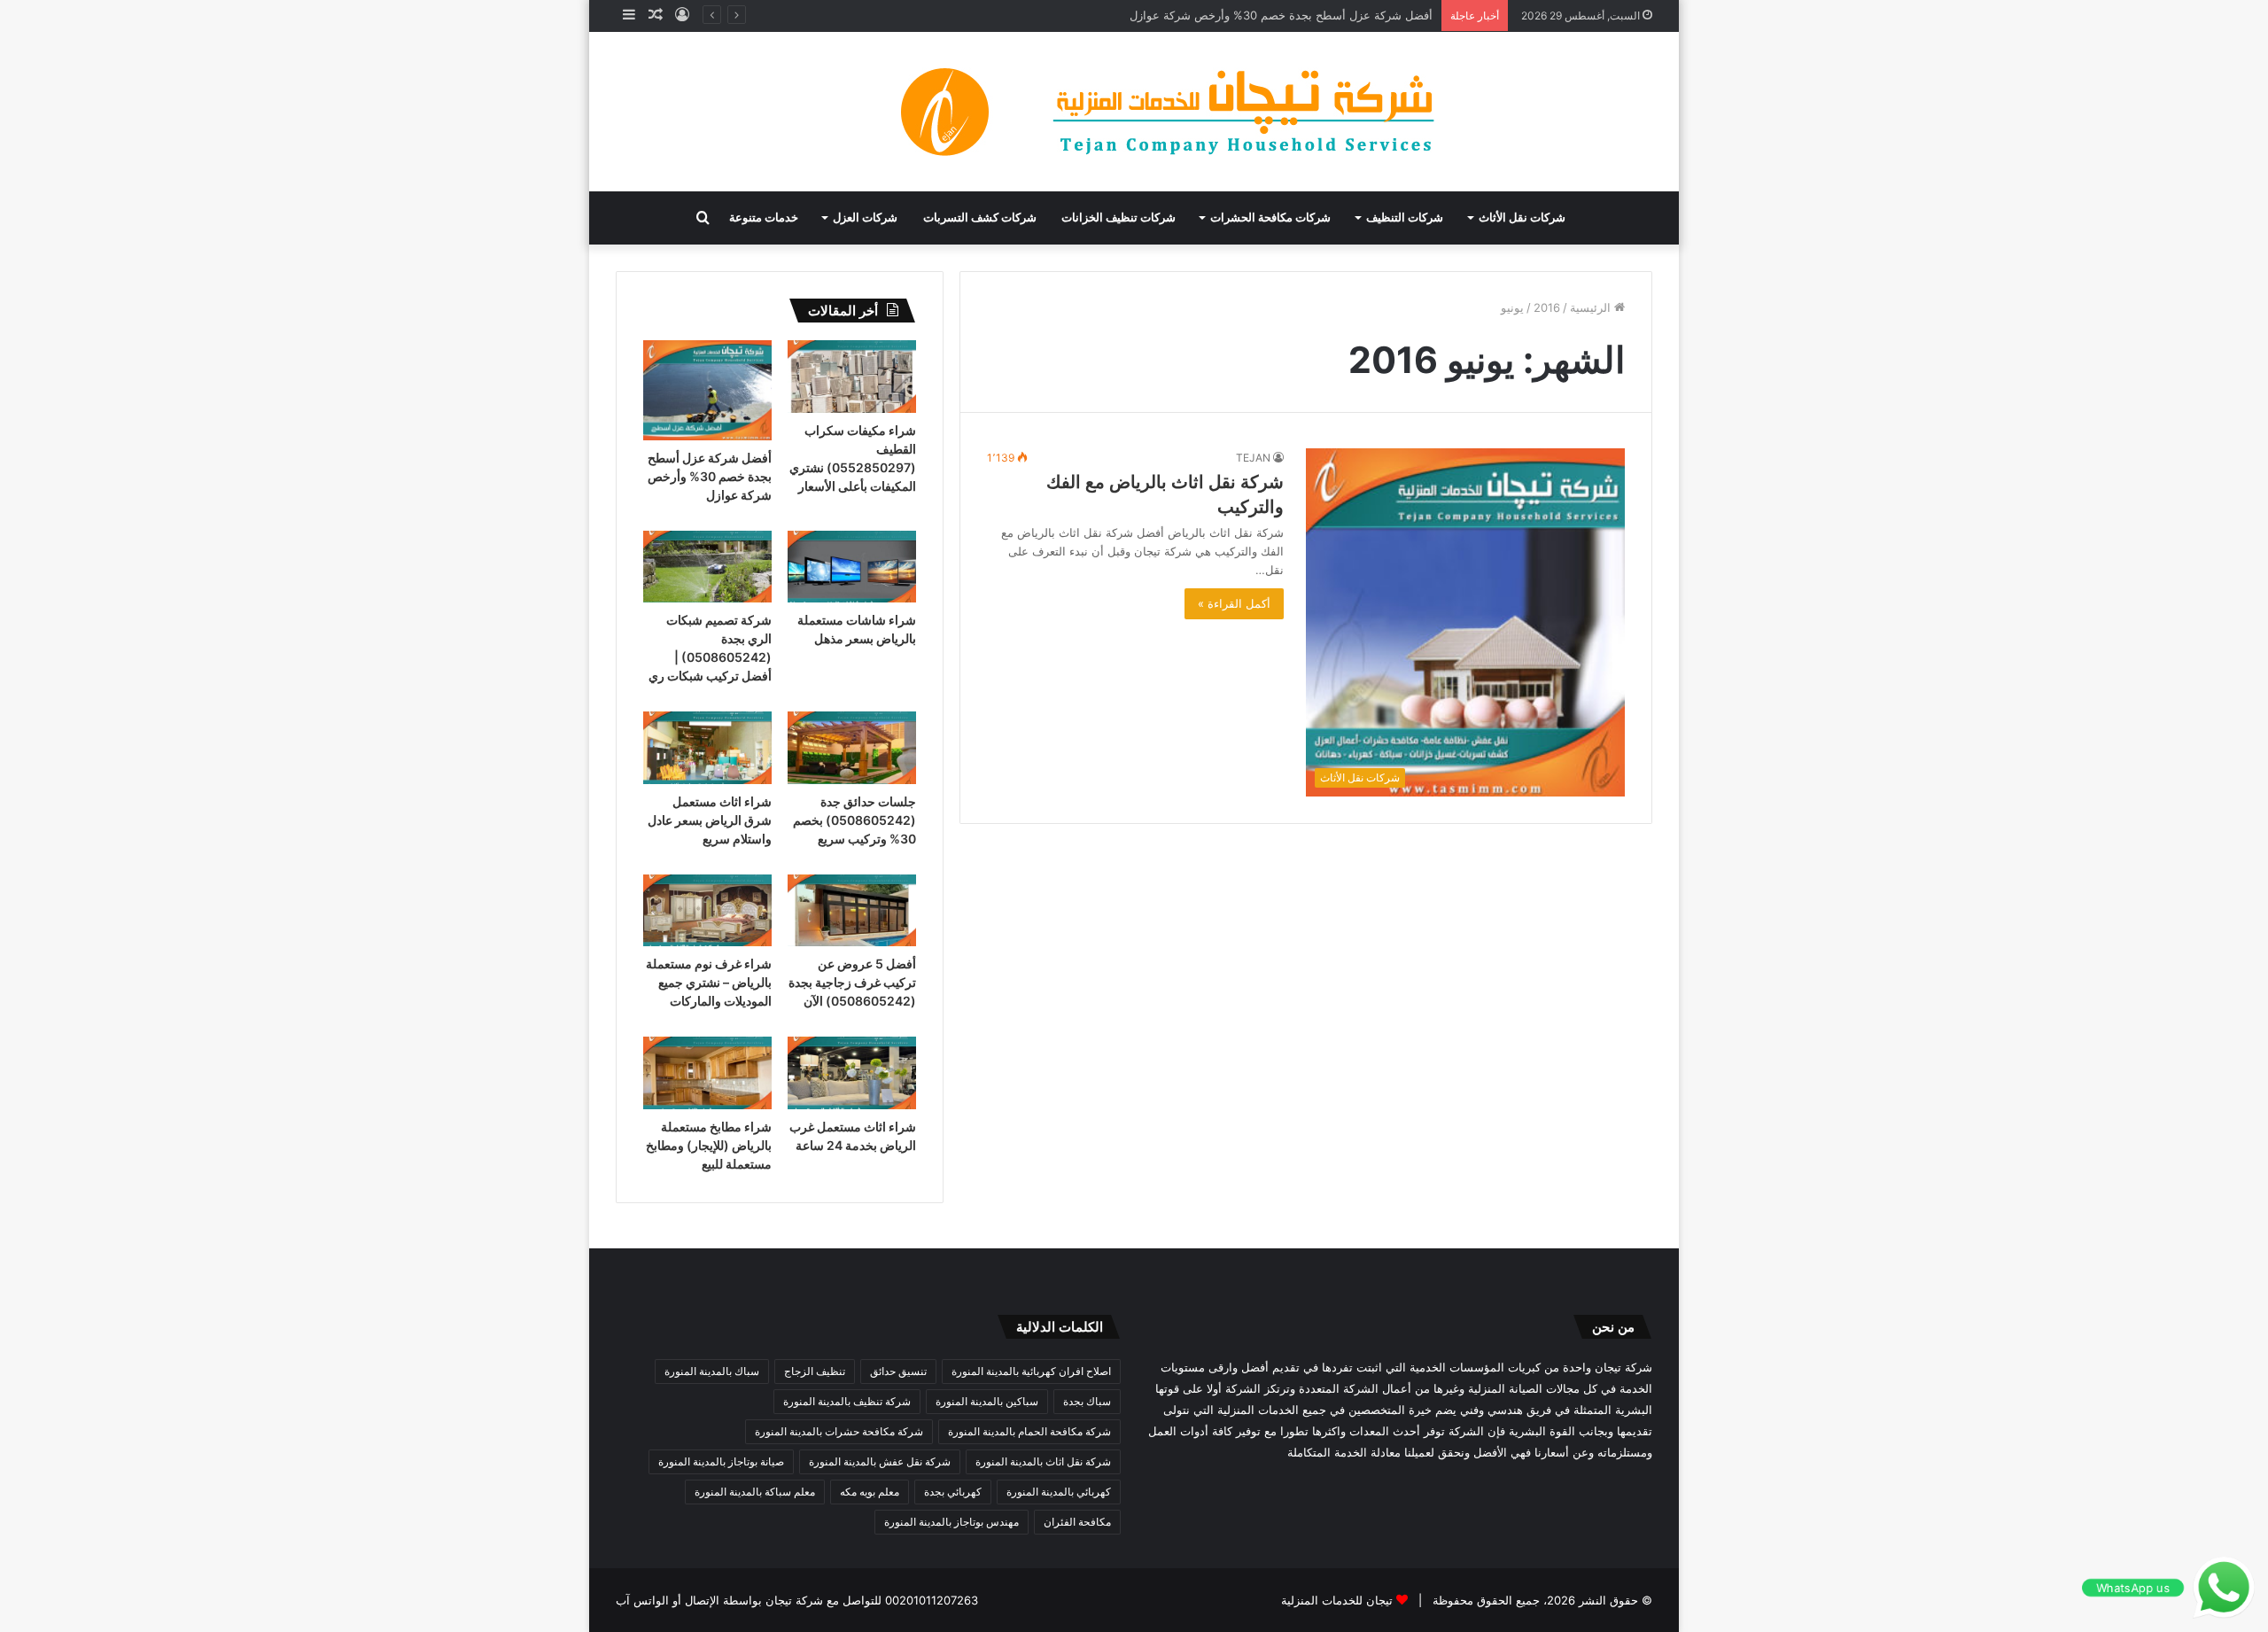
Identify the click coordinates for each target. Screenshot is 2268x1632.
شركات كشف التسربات (980, 218)
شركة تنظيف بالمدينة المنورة (847, 1401)
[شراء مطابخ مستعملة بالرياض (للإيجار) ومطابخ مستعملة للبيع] (707, 1073)
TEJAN (1253, 458)
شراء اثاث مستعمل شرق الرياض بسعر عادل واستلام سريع (710, 820)
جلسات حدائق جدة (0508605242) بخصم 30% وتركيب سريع (854, 820)
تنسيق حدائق (898, 1371)
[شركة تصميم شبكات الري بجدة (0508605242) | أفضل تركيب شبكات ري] (707, 567)
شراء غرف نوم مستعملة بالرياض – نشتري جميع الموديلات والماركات (709, 982)
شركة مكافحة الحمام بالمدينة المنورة (1029, 1431)
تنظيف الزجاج (815, 1371)
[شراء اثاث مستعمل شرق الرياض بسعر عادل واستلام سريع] (707, 748)
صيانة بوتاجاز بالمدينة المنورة (721, 1461)
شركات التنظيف (1405, 218)
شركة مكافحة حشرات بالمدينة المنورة (839, 1431)
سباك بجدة (1087, 1401)
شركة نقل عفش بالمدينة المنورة (880, 1461)
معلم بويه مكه (870, 1492)
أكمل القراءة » (1234, 603)
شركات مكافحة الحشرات (1270, 218)
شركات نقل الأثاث (1522, 218)
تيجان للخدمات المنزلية (1337, 1600)
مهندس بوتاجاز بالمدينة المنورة (951, 1522)
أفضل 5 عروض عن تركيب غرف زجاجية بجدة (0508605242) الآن (852, 982)
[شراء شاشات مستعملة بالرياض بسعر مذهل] (852, 567)
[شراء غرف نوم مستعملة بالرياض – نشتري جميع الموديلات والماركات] (707, 911)
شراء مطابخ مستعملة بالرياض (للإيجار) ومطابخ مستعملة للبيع (709, 1145)
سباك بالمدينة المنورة (712, 1371)
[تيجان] (1134, 112)
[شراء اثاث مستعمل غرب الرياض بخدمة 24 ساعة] (852, 1073)
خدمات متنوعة (764, 218)
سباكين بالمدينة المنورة (987, 1401)
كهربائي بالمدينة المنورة (1059, 1492)
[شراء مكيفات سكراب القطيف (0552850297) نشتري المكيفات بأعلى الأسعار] (852, 377)
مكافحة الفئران (1077, 1522)
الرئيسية (1592, 307)
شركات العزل (865, 218)
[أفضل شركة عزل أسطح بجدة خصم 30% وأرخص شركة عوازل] (707, 390)
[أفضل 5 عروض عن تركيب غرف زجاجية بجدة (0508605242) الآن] (852, 911)
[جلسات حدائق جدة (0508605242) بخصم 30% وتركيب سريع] (852, 748)
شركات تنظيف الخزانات (1118, 218)
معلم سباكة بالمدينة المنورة (755, 1492)
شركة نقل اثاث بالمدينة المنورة (1043, 1461)
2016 (1547, 307)
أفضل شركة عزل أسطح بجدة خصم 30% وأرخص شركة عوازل (1281, 15)
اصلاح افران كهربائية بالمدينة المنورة (1031, 1371)
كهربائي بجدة (953, 1492)
